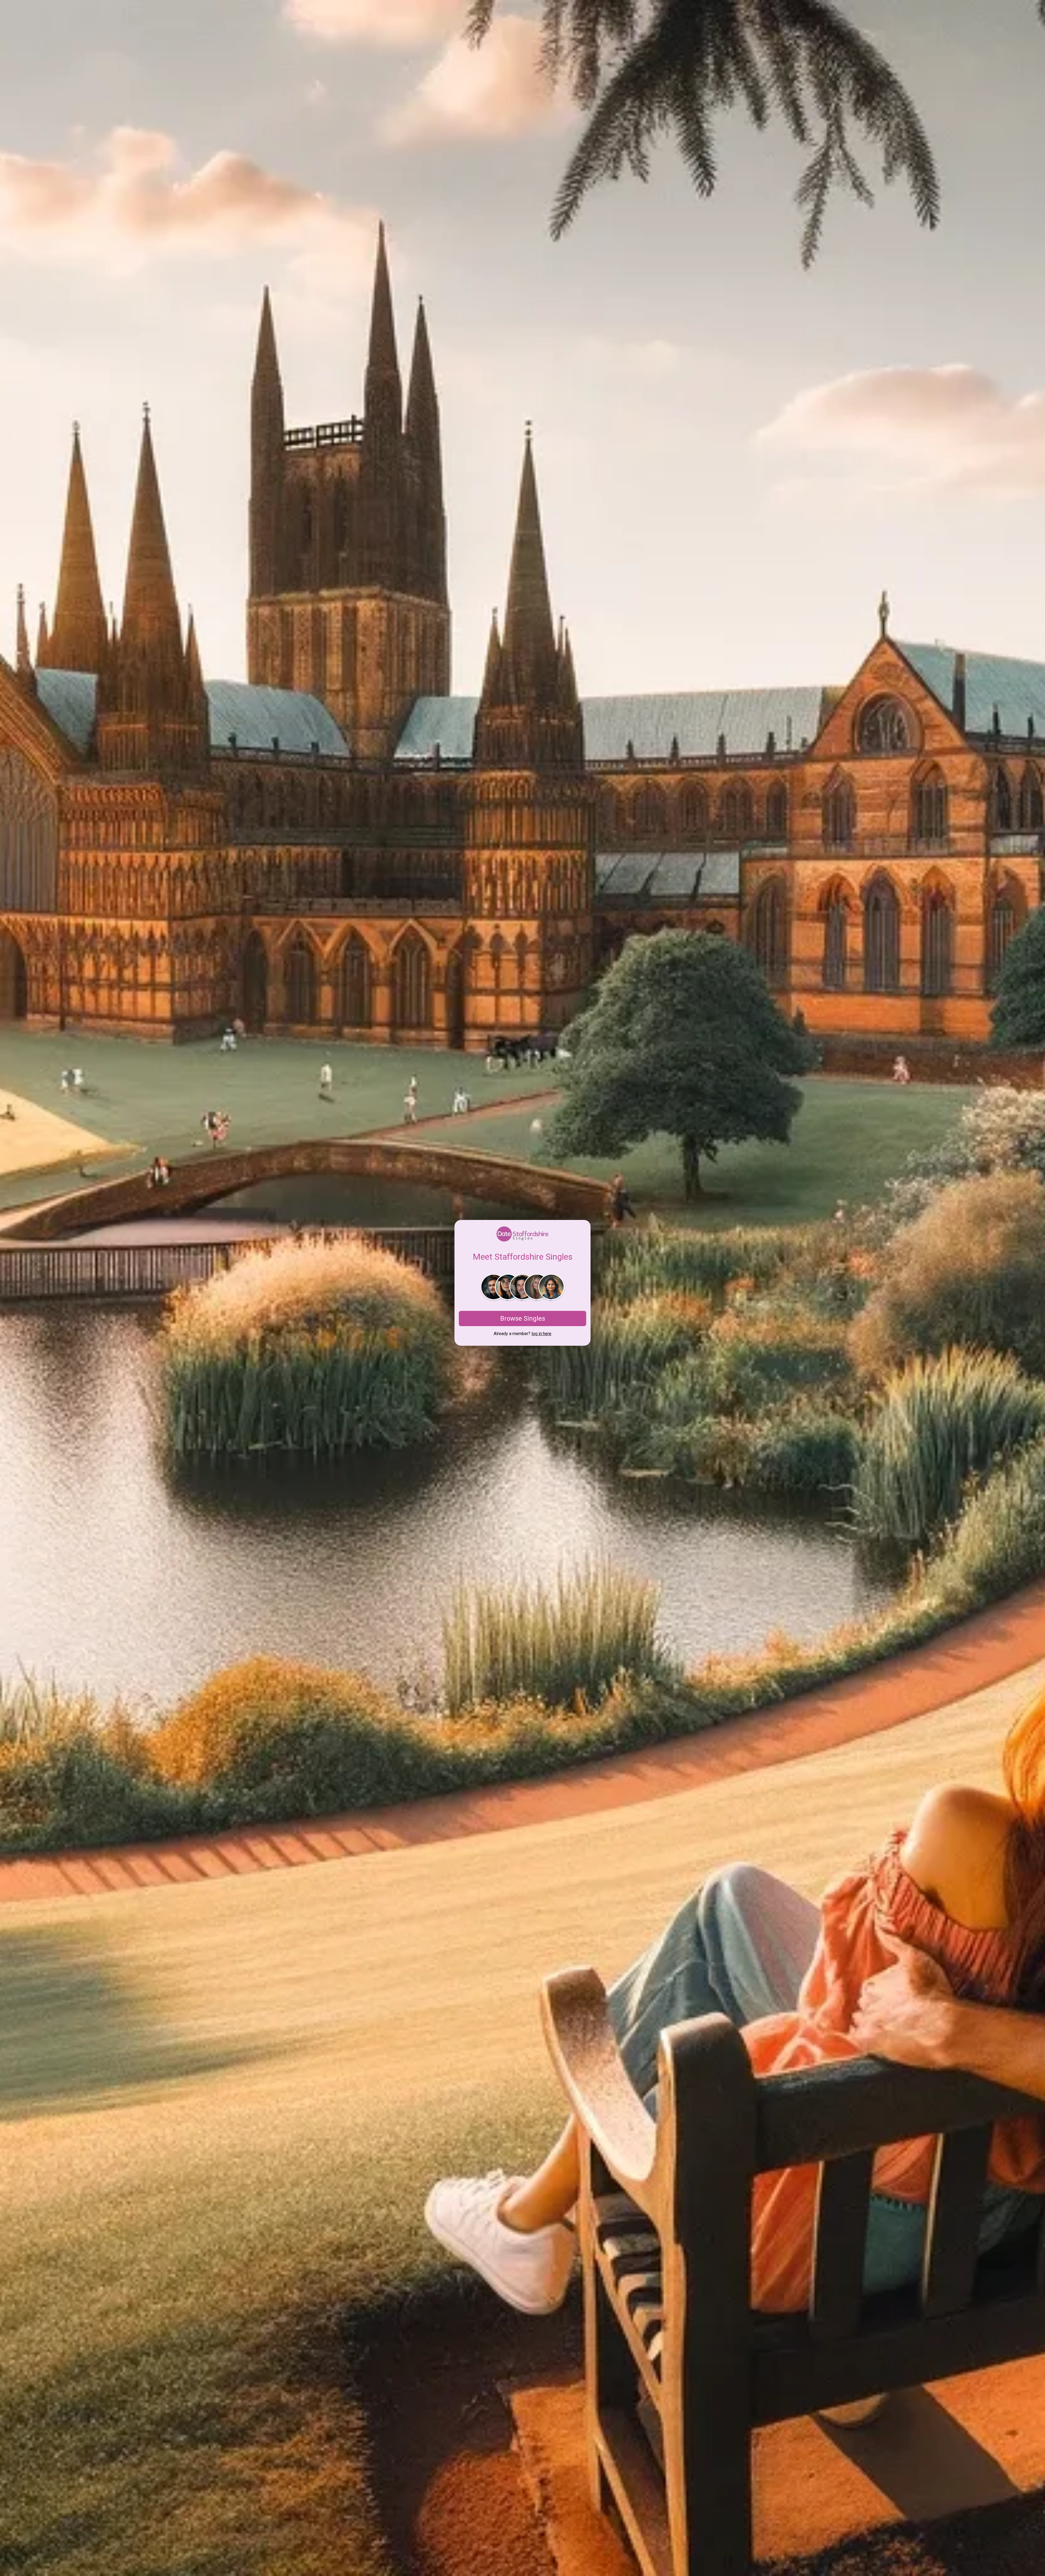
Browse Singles (523, 1318)
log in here (541, 1334)
